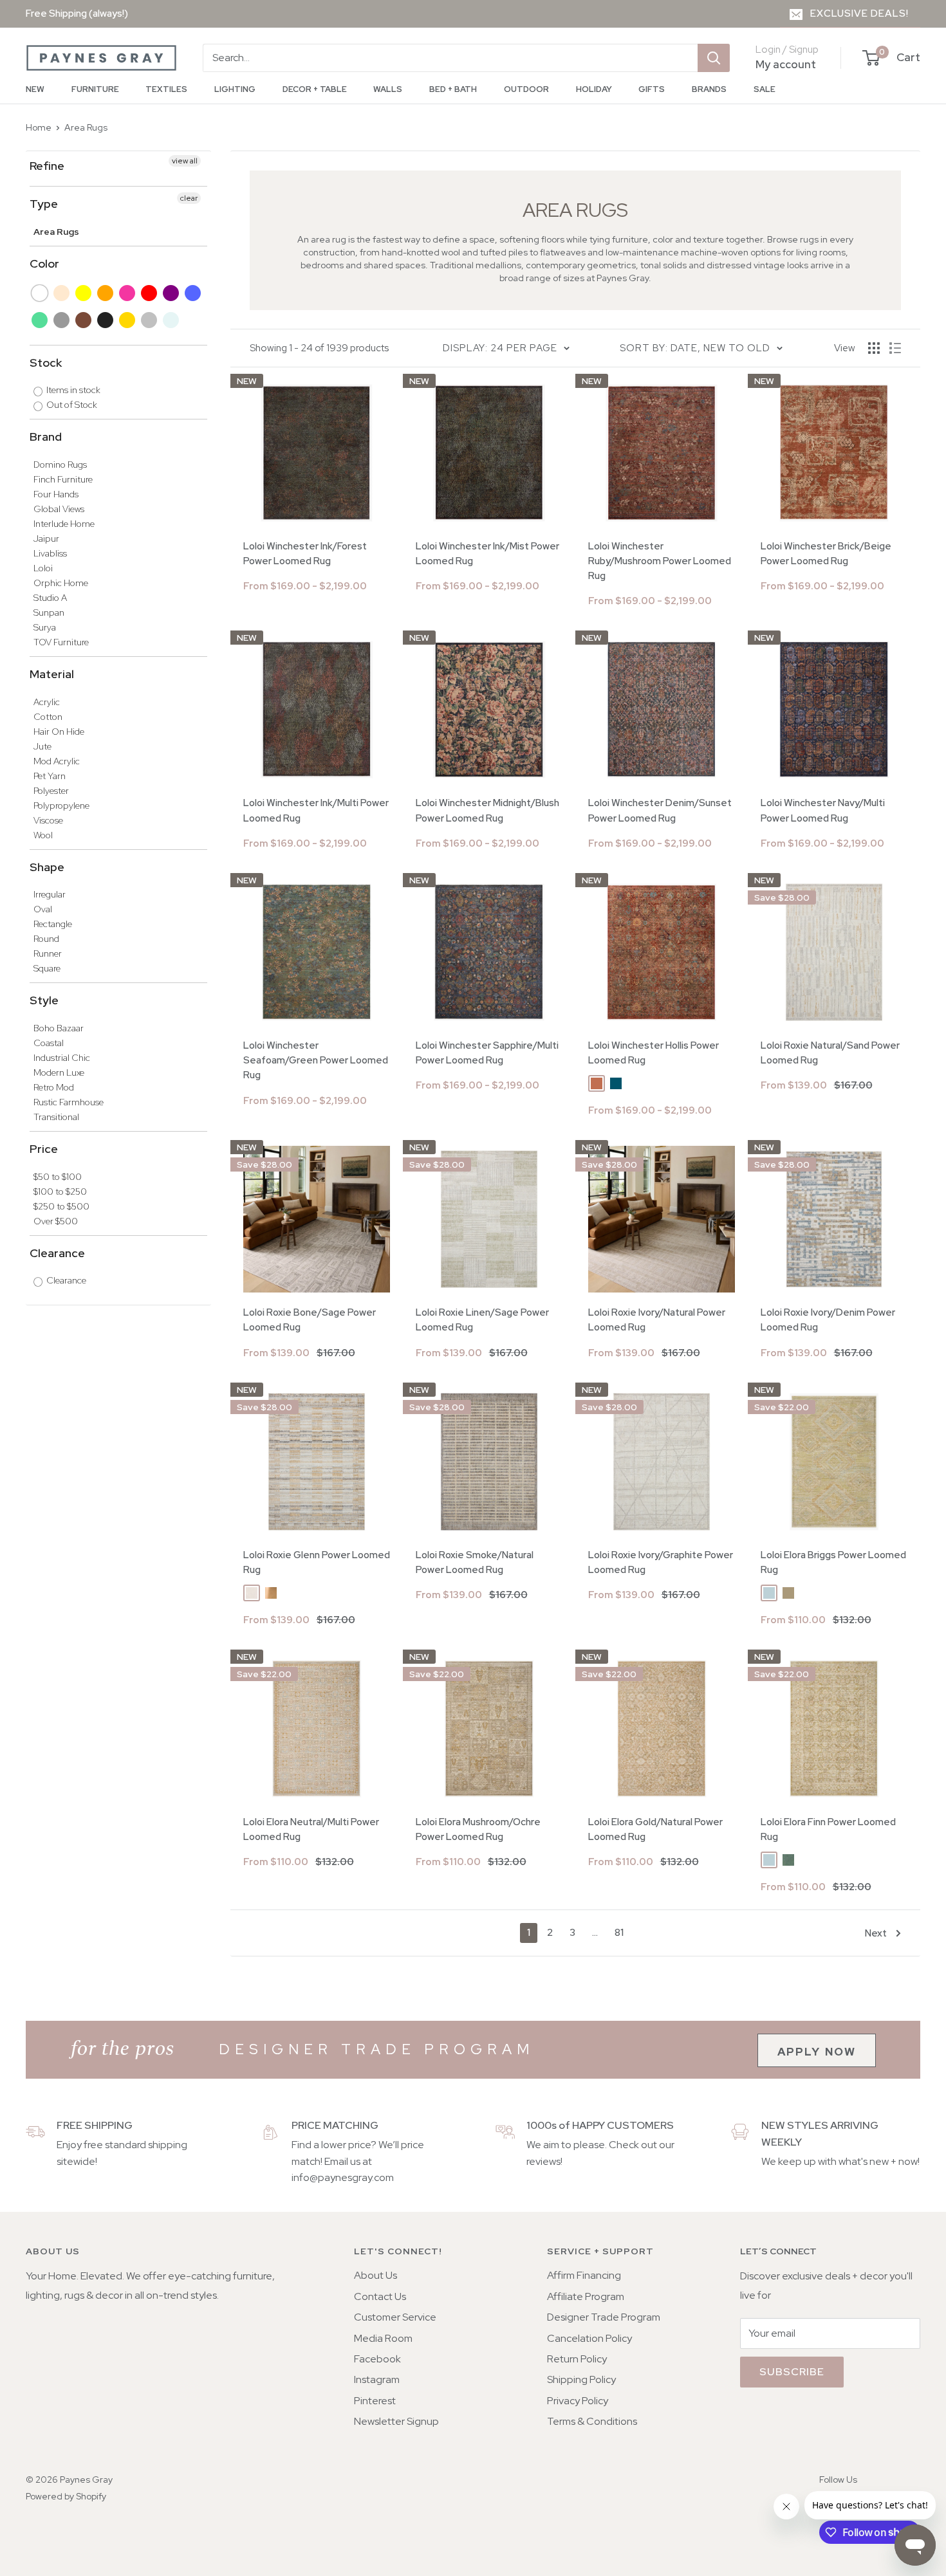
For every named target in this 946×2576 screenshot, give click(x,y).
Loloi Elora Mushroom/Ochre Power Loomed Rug (478, 1829)
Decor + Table (315, 89)
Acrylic (47, 702)
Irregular (50, 894)
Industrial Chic (62, 1058)
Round (46, 939)
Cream (62, 293)
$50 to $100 (58, 1177)
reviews (543, 2161)
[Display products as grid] (874, 348)
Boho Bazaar (59, 1028)
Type (44, 204)
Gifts (652, 89)
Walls (388, 89)
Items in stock (72, 390)
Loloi (43, 568)
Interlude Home (64, 524)
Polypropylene (61, 805)
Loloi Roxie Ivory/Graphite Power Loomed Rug (661, 1562)
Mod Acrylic (57, 761)
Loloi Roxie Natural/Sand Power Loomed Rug (830, 1053)
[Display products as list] (895, 348)
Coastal (49, 1043)
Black (106, 320)
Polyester (51, 791)
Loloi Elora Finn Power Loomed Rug (828, 1829)
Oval (43, 909)
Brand (46, 437)
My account (786, 64)
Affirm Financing (584, 2275)
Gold (128, 320)
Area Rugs (86, 127)
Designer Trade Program (604, 2317)
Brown (84, 320)
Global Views (59, 509)
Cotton (48, 717)
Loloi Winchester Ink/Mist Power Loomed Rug (487, 554)
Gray (62, 320)
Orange (106, 293)
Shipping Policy (581, 2379)
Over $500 (56, 1221)
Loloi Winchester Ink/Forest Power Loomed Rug (305, 554)
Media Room (383, 2338)
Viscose (48, 820)
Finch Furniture (63, 479)
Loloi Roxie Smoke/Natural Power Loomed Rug (475, 1562)
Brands (709, 89)
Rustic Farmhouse (69, 1102)
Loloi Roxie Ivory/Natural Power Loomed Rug (657, 1320)
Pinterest (375, 2401)
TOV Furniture (61, 642)
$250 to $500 (61, 1206)
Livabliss (50, 553)
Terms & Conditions (592, 2421)
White (40, 293)
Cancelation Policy (589, 2338)
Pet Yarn (50, 776)
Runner (48, 953)
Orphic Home (61, 583)
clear (189, 198)
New (35, 89)
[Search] (714, 58)
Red (150, 293)
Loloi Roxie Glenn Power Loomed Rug (317, 1562)
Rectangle (53, 924)
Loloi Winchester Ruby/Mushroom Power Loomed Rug (660, 561)
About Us (376, 2275)
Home (39, 127)
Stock (46, 363)
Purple (172, 293)
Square (47, 968)
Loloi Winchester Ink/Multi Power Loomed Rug (316, 810)
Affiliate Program (586, 2296)
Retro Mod (54, 1087)
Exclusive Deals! (859, 14)
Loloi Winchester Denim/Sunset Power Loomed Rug (660, 810)
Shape (47, 867)
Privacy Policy (578, 2401)
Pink (128, 293)
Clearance (57, 1253)
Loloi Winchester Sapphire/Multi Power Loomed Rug (487, 1053)
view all (185, 161)
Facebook (377, 2359)
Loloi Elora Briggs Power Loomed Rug (833, 1562)
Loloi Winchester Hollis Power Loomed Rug (654, 1053)
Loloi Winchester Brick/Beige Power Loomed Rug (826, 554)
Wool (43, 835)
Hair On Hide (59, 731)
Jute (42, 746)
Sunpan (49, 612)
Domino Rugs (60, 465)
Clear (172, 320)
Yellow (84, 293)
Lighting (235, 89)
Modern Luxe (59, 1072)
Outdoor (526, 89)
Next (876, 1933)
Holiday (594, 89)
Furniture (95, 89)
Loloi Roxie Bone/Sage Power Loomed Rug (310, 1320)
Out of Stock (71, 405)
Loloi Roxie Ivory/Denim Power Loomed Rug (828, 1320)
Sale (765, 89)
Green (40, 320)
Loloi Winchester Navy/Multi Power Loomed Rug (823, 810)
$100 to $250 (60, 1191)
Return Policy (577, 2359)
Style (44, 1000)
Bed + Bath (453, 89)
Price (44, 1149)
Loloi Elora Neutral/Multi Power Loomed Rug (311, 1829)
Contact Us (380, 2296)
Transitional (56, 1117)
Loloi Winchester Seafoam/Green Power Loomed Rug (316, 1061)
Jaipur (46, 538)
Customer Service (395, 2317)
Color (44, 263)
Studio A (50, 598)
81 (619, 1933)
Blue (193, 293)
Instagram (377, 2379)
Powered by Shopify (66, 2496)
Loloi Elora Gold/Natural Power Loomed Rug (655, 1829)
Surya (45, 627)
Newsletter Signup (396, 2421)
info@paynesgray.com (343, 2177)
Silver (150, 320)
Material (52, 674)
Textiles (166, 89)
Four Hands (56, 494)
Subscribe (792, 2372)
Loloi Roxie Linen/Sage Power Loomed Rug (482, 1320)
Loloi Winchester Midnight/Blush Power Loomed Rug (487, 810)
